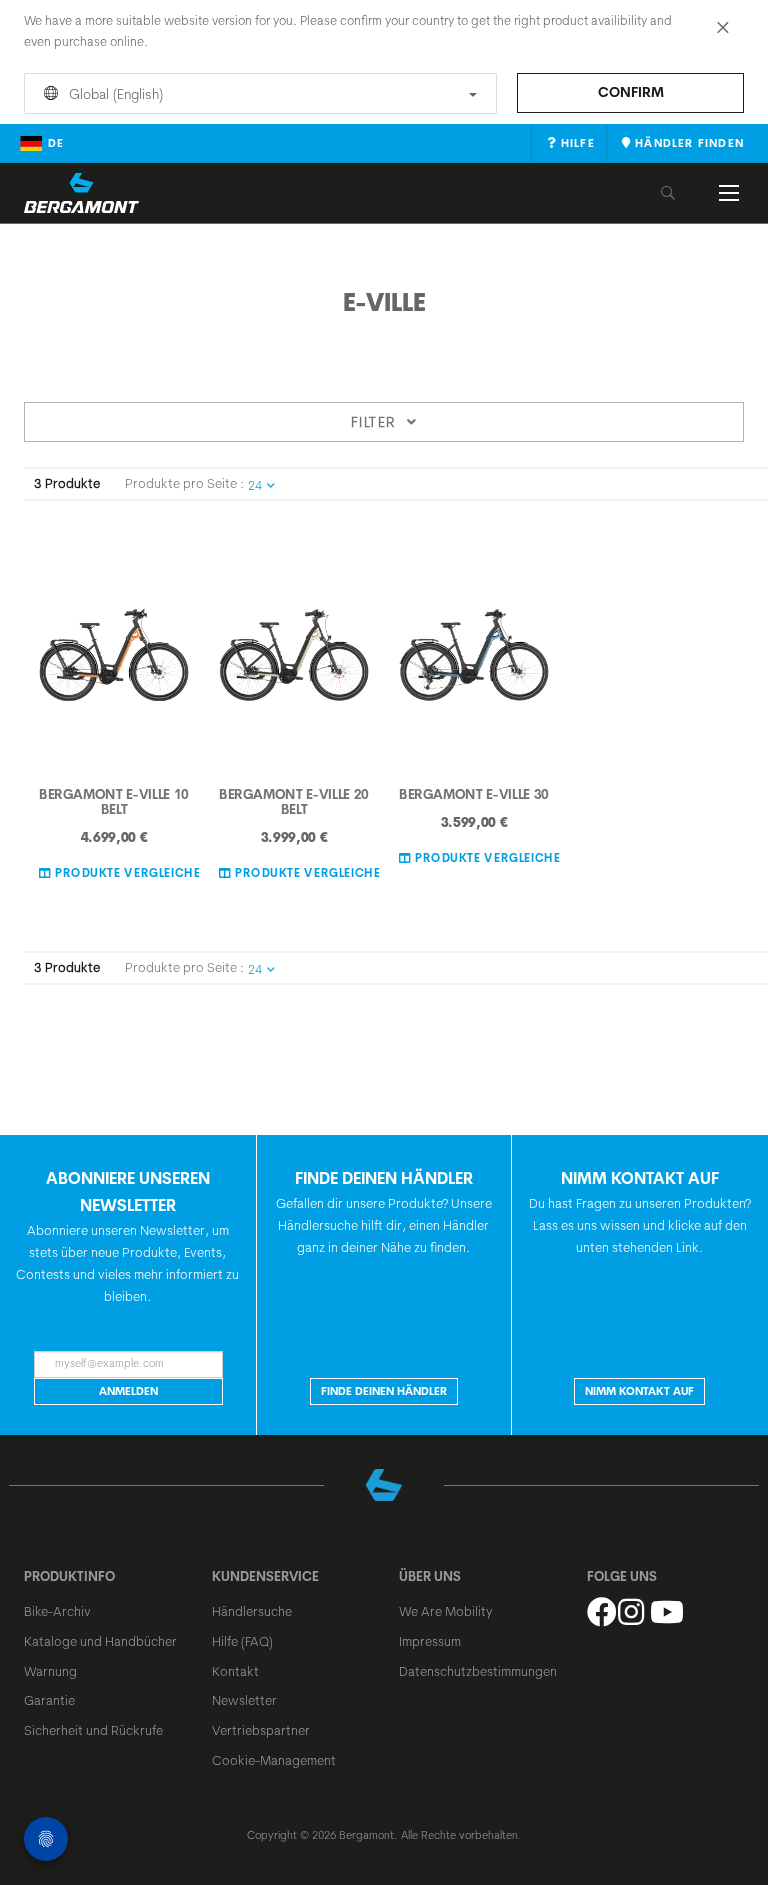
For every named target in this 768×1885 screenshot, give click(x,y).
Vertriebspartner (261, 1730)
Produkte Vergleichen (130, 872)
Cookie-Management (274, 1760)
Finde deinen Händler (384, 1391)
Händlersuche (252, 1611)
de (56, 143)
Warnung (50, 1671)
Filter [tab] (373, 422)
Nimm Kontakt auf (639, 1391)
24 (255, 485)
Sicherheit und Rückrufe (93, 1730)
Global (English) (114, 94)
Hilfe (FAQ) (242, 1641)
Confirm (631, 92)
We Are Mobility (446, 1611)
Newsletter (244, 1700)
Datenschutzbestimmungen (478, 1671)
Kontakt (235, 1671)
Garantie (49, 1700)
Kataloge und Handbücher (100, 1641)
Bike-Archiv (57, 1611)
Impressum (430, 1641)
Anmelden (128, 1391)
